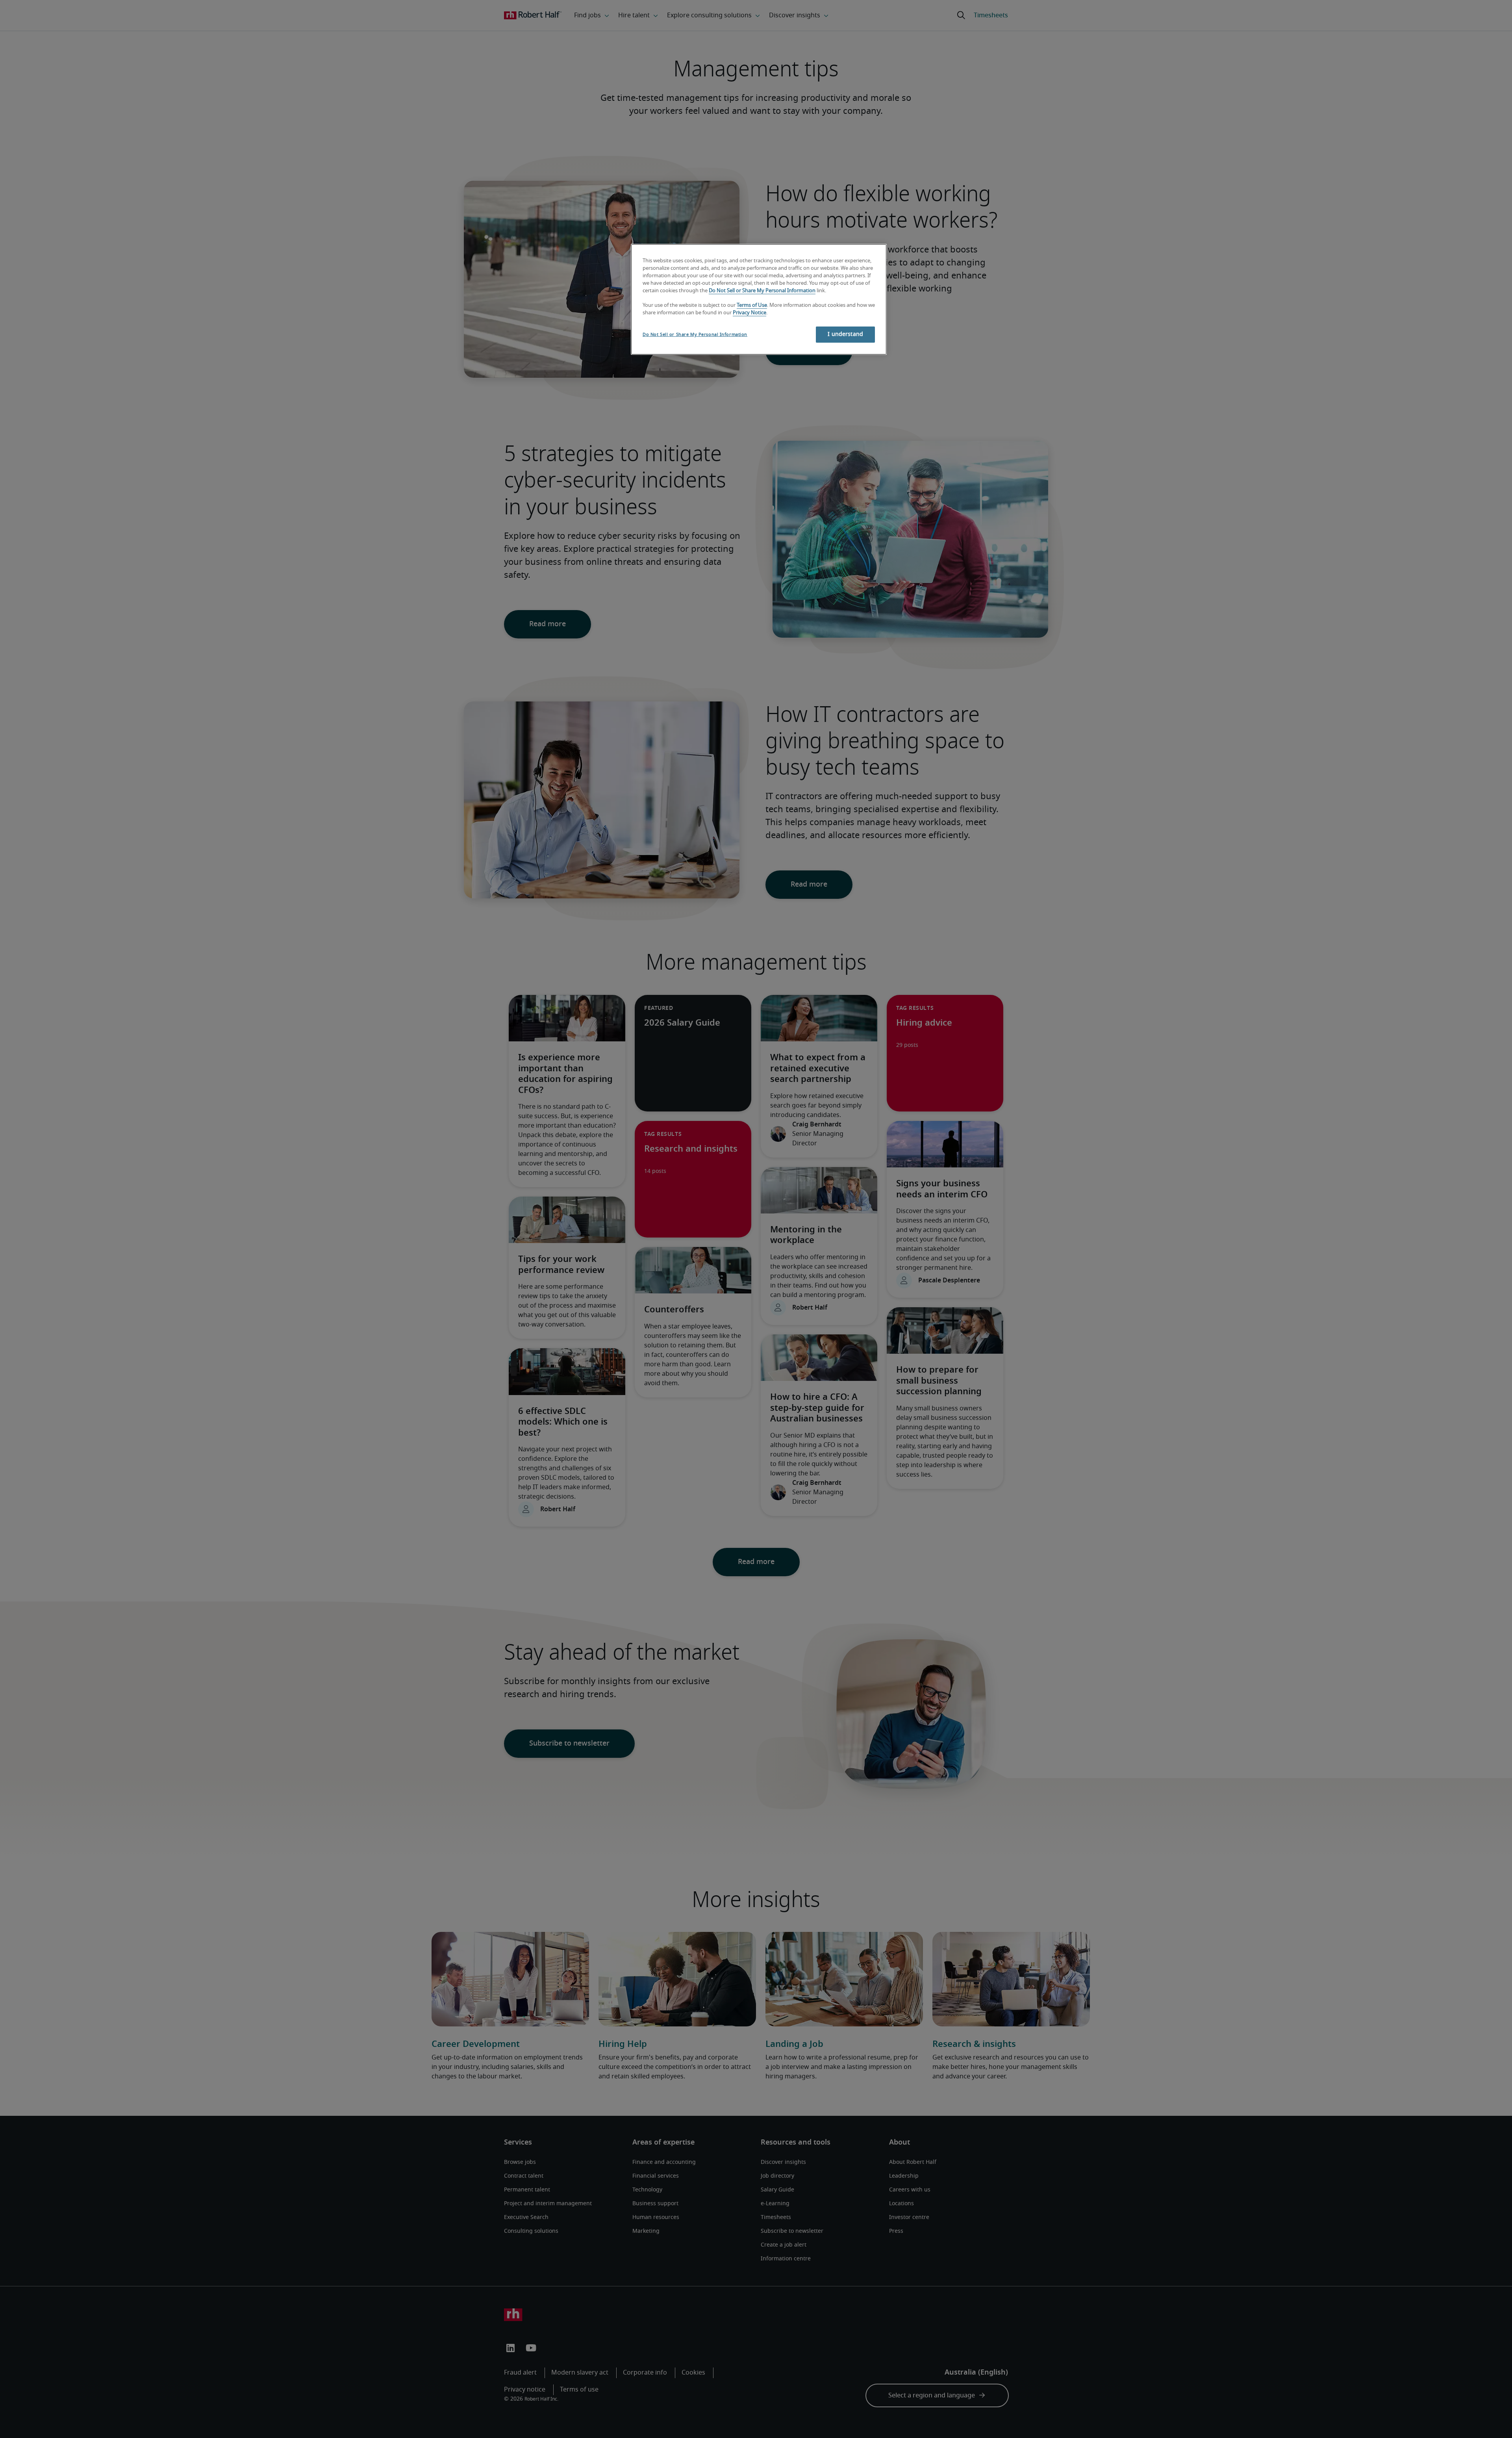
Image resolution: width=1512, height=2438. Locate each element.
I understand (845, 334)
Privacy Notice (750, 313)
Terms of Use (752, 305)
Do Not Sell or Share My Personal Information (762, 291)
